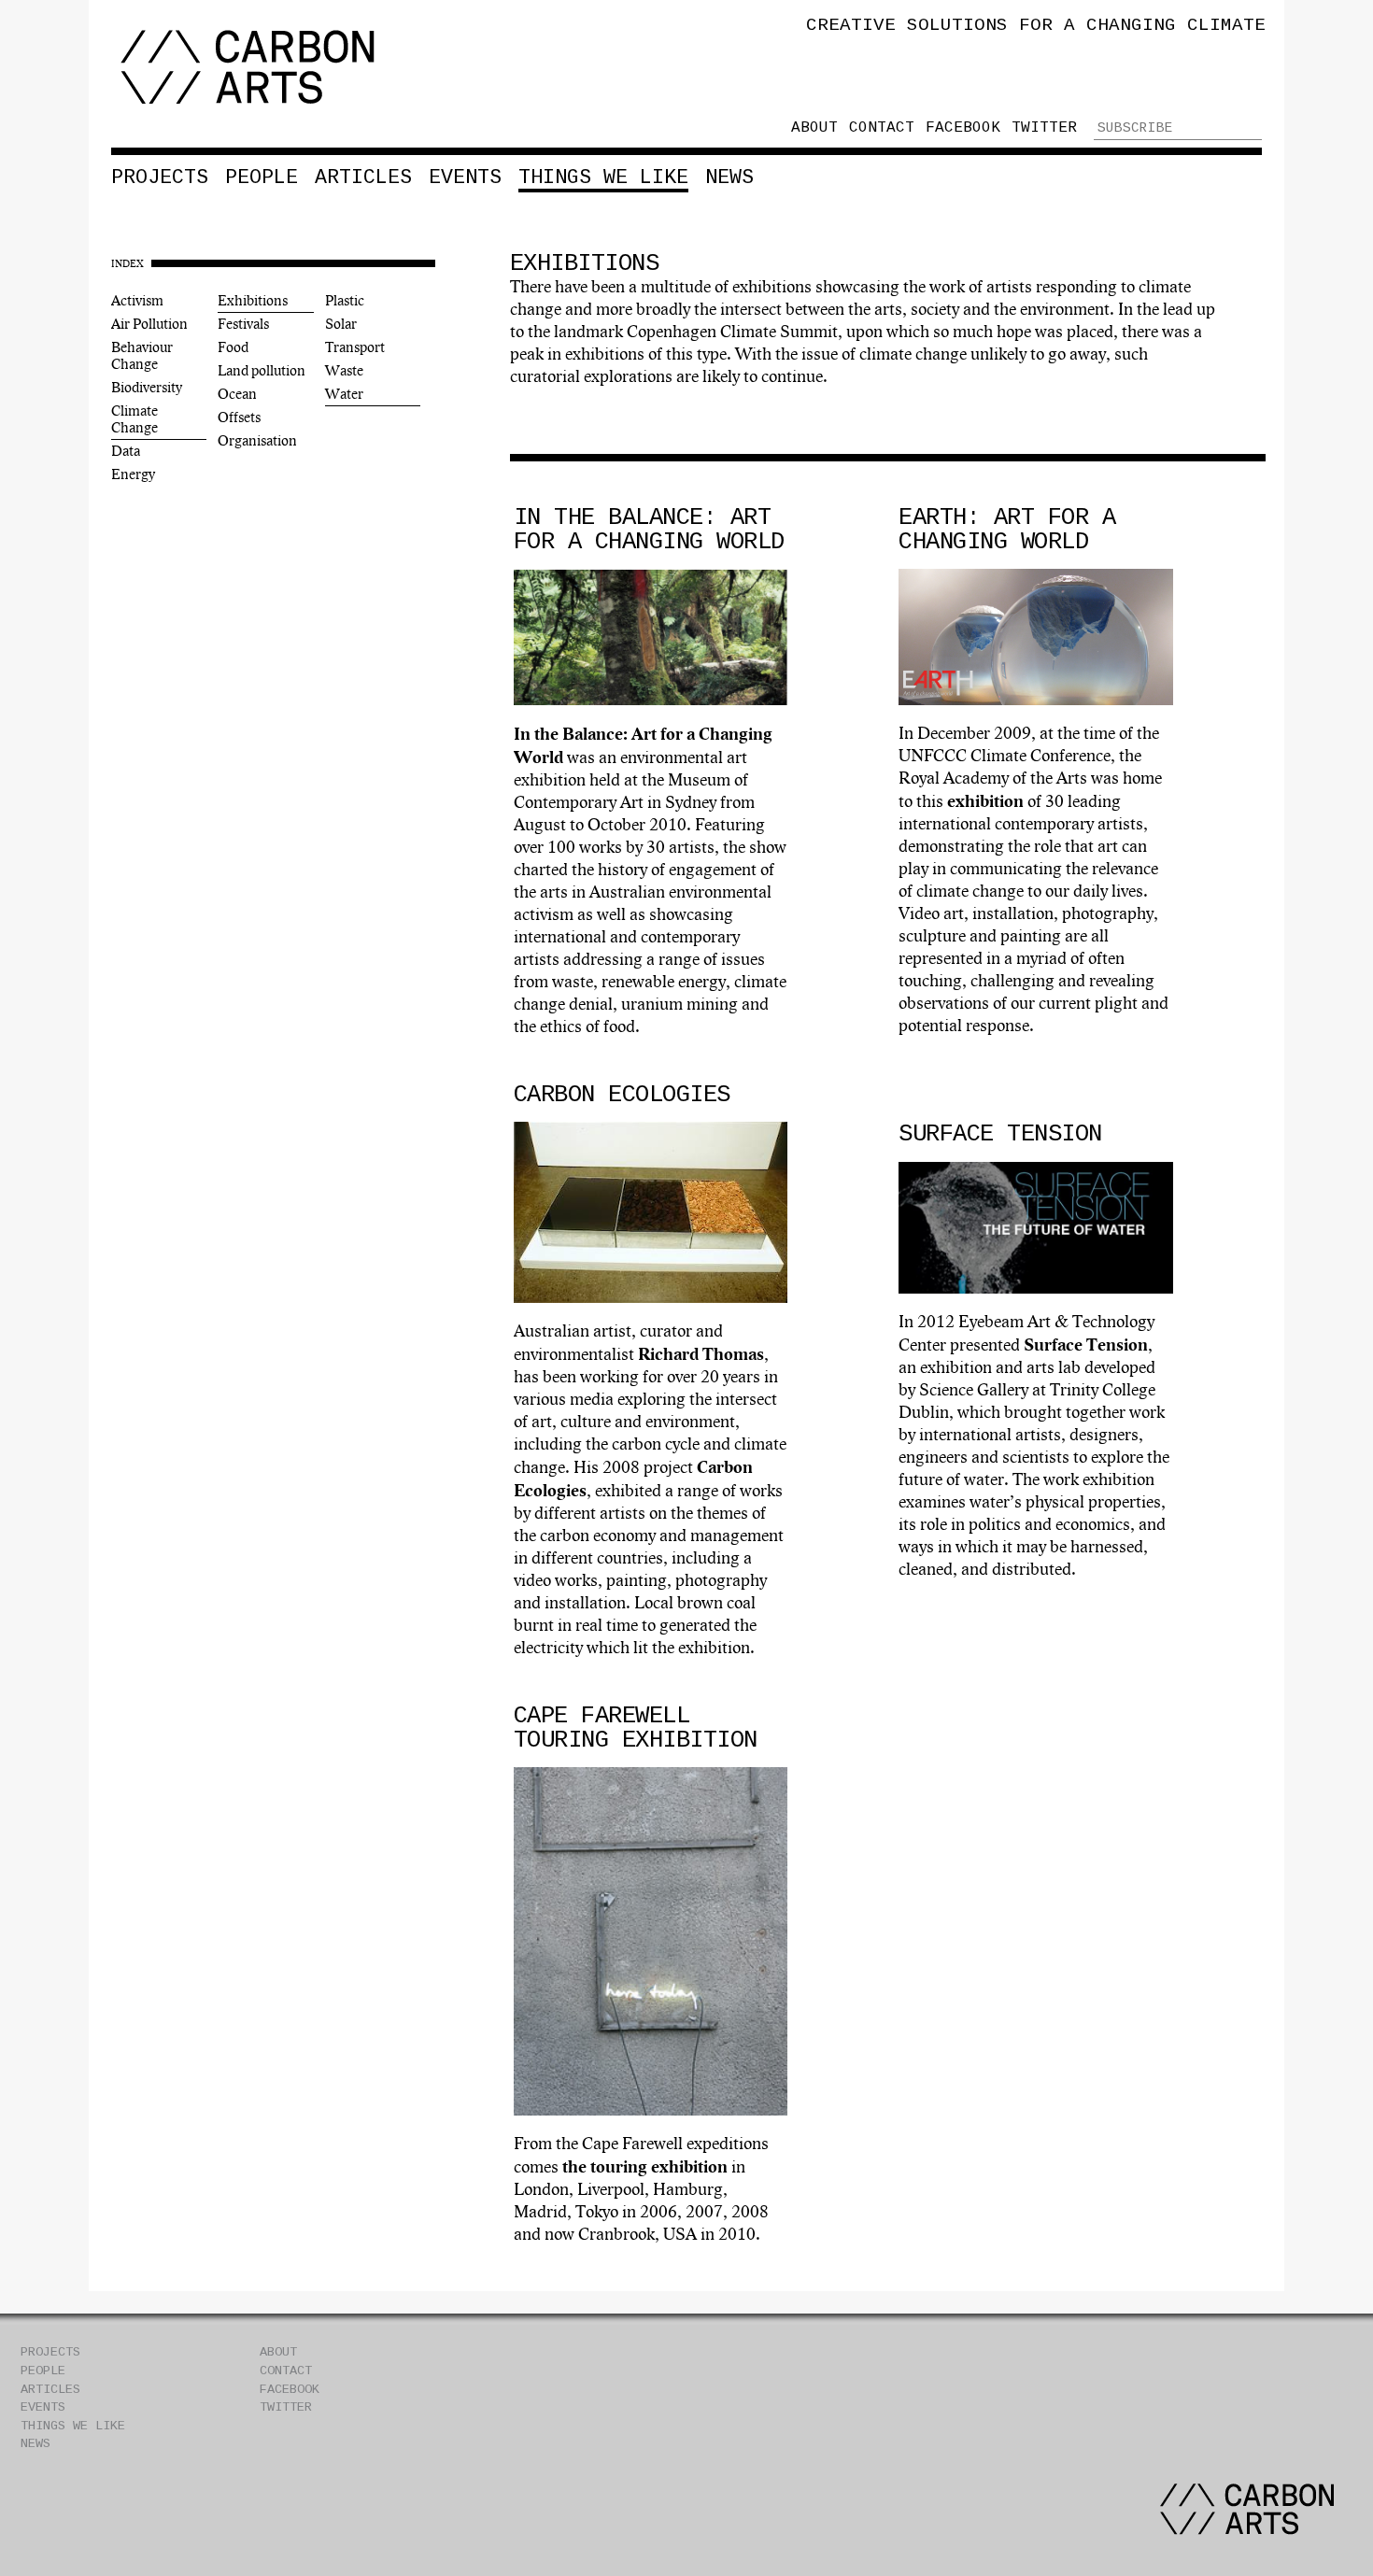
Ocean (237, 394)
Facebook (963, 128)
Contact (882, 128)
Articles (363, 177)
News (729, 177)
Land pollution (262, 371)
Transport (355, 347)
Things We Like (603, 177)
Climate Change (134, 419)
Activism (137, 301)
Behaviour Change (142, 356)
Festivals (243, 324)
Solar (341, 324)
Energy (133, 474)
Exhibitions (253, 301)
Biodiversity (147, 388)
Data (126, 451)
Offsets (239, 418)
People (262, 177)
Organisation (257, 441)
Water (344, 394)
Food (233, 347)
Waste (344, 371)
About (814, 128)
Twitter (1044, 128)
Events (465, 177)
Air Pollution (149, 324)
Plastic (345, 301)
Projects (160, 177)
